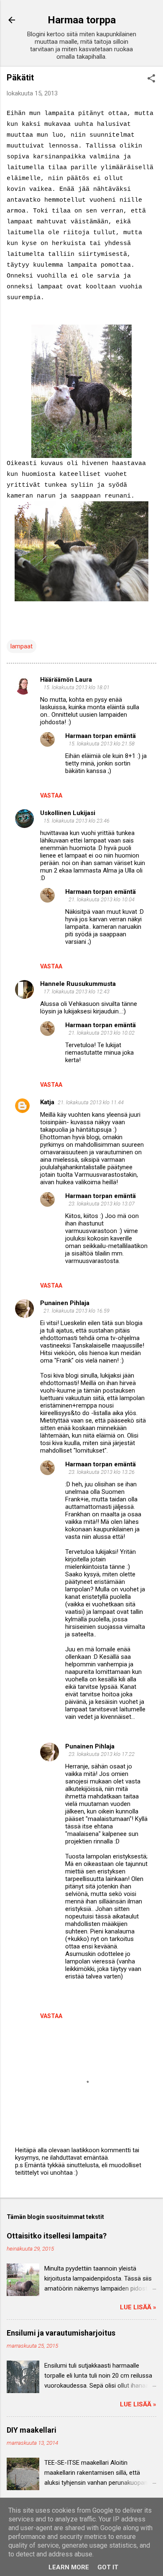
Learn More (69, 2567)
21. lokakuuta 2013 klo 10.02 (102, 1033)
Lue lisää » (138, 2307)
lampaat (22, 646)
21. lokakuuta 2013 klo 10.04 (102, 899)
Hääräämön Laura (66, 680)
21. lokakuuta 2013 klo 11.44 (91, 1102)
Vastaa (51, 795)
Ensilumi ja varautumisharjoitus (61, 2333)
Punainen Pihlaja (65, 1303)
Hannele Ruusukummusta (78, 984)
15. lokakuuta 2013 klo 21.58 (102, 744)
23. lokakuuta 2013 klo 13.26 (102, 1472)
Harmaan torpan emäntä (101, 736)
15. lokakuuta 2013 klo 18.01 (76, 687)
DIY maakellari (32, 2430)
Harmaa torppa (82, 20)
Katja (47, 1102)
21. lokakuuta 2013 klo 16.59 (76, 1311)
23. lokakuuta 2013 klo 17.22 (102, 1754)
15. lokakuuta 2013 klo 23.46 (76, 821)
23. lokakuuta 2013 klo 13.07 (102, 1204)
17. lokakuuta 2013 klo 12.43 (76, 992)
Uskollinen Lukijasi (68, 813)
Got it (108, 2567)
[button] (151, 79)
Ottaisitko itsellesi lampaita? (57, 2236)
